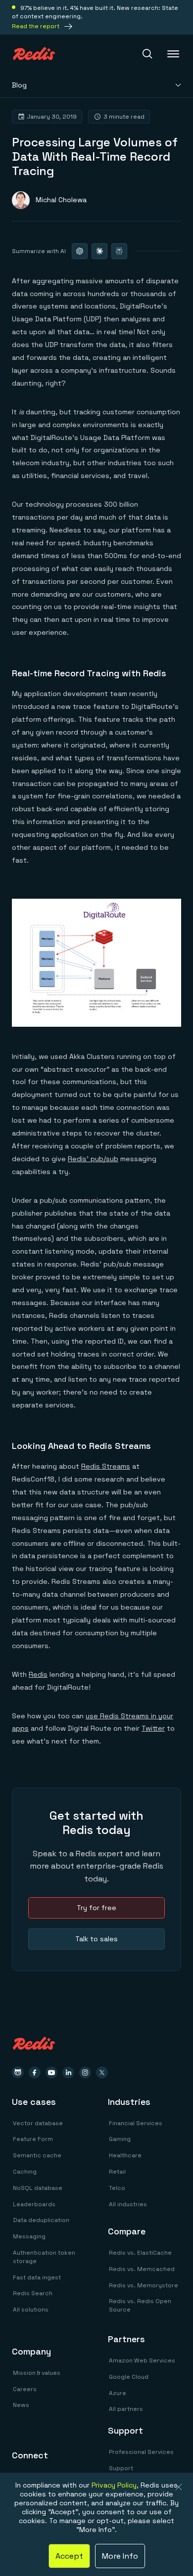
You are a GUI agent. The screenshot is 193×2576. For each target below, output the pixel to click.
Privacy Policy (114, 2485)
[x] (102, 2073)
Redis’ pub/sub (93, 1159)
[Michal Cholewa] (49, 200)
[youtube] (51, 2073)
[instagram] (85, 2073)
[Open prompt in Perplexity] (119, 251)
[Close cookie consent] (179, 2487)
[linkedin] (68, 2073)
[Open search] (147, 54)
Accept (69, 2556)
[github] (18, 2073)
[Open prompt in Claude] (99, 251)
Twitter (153, 1728)
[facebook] (35, 2073)
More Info (120, 2556)
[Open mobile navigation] (174, 54)
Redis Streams (106, 1466)
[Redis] (34, 54)
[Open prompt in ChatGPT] (80, 251)
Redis (38, 1674)
